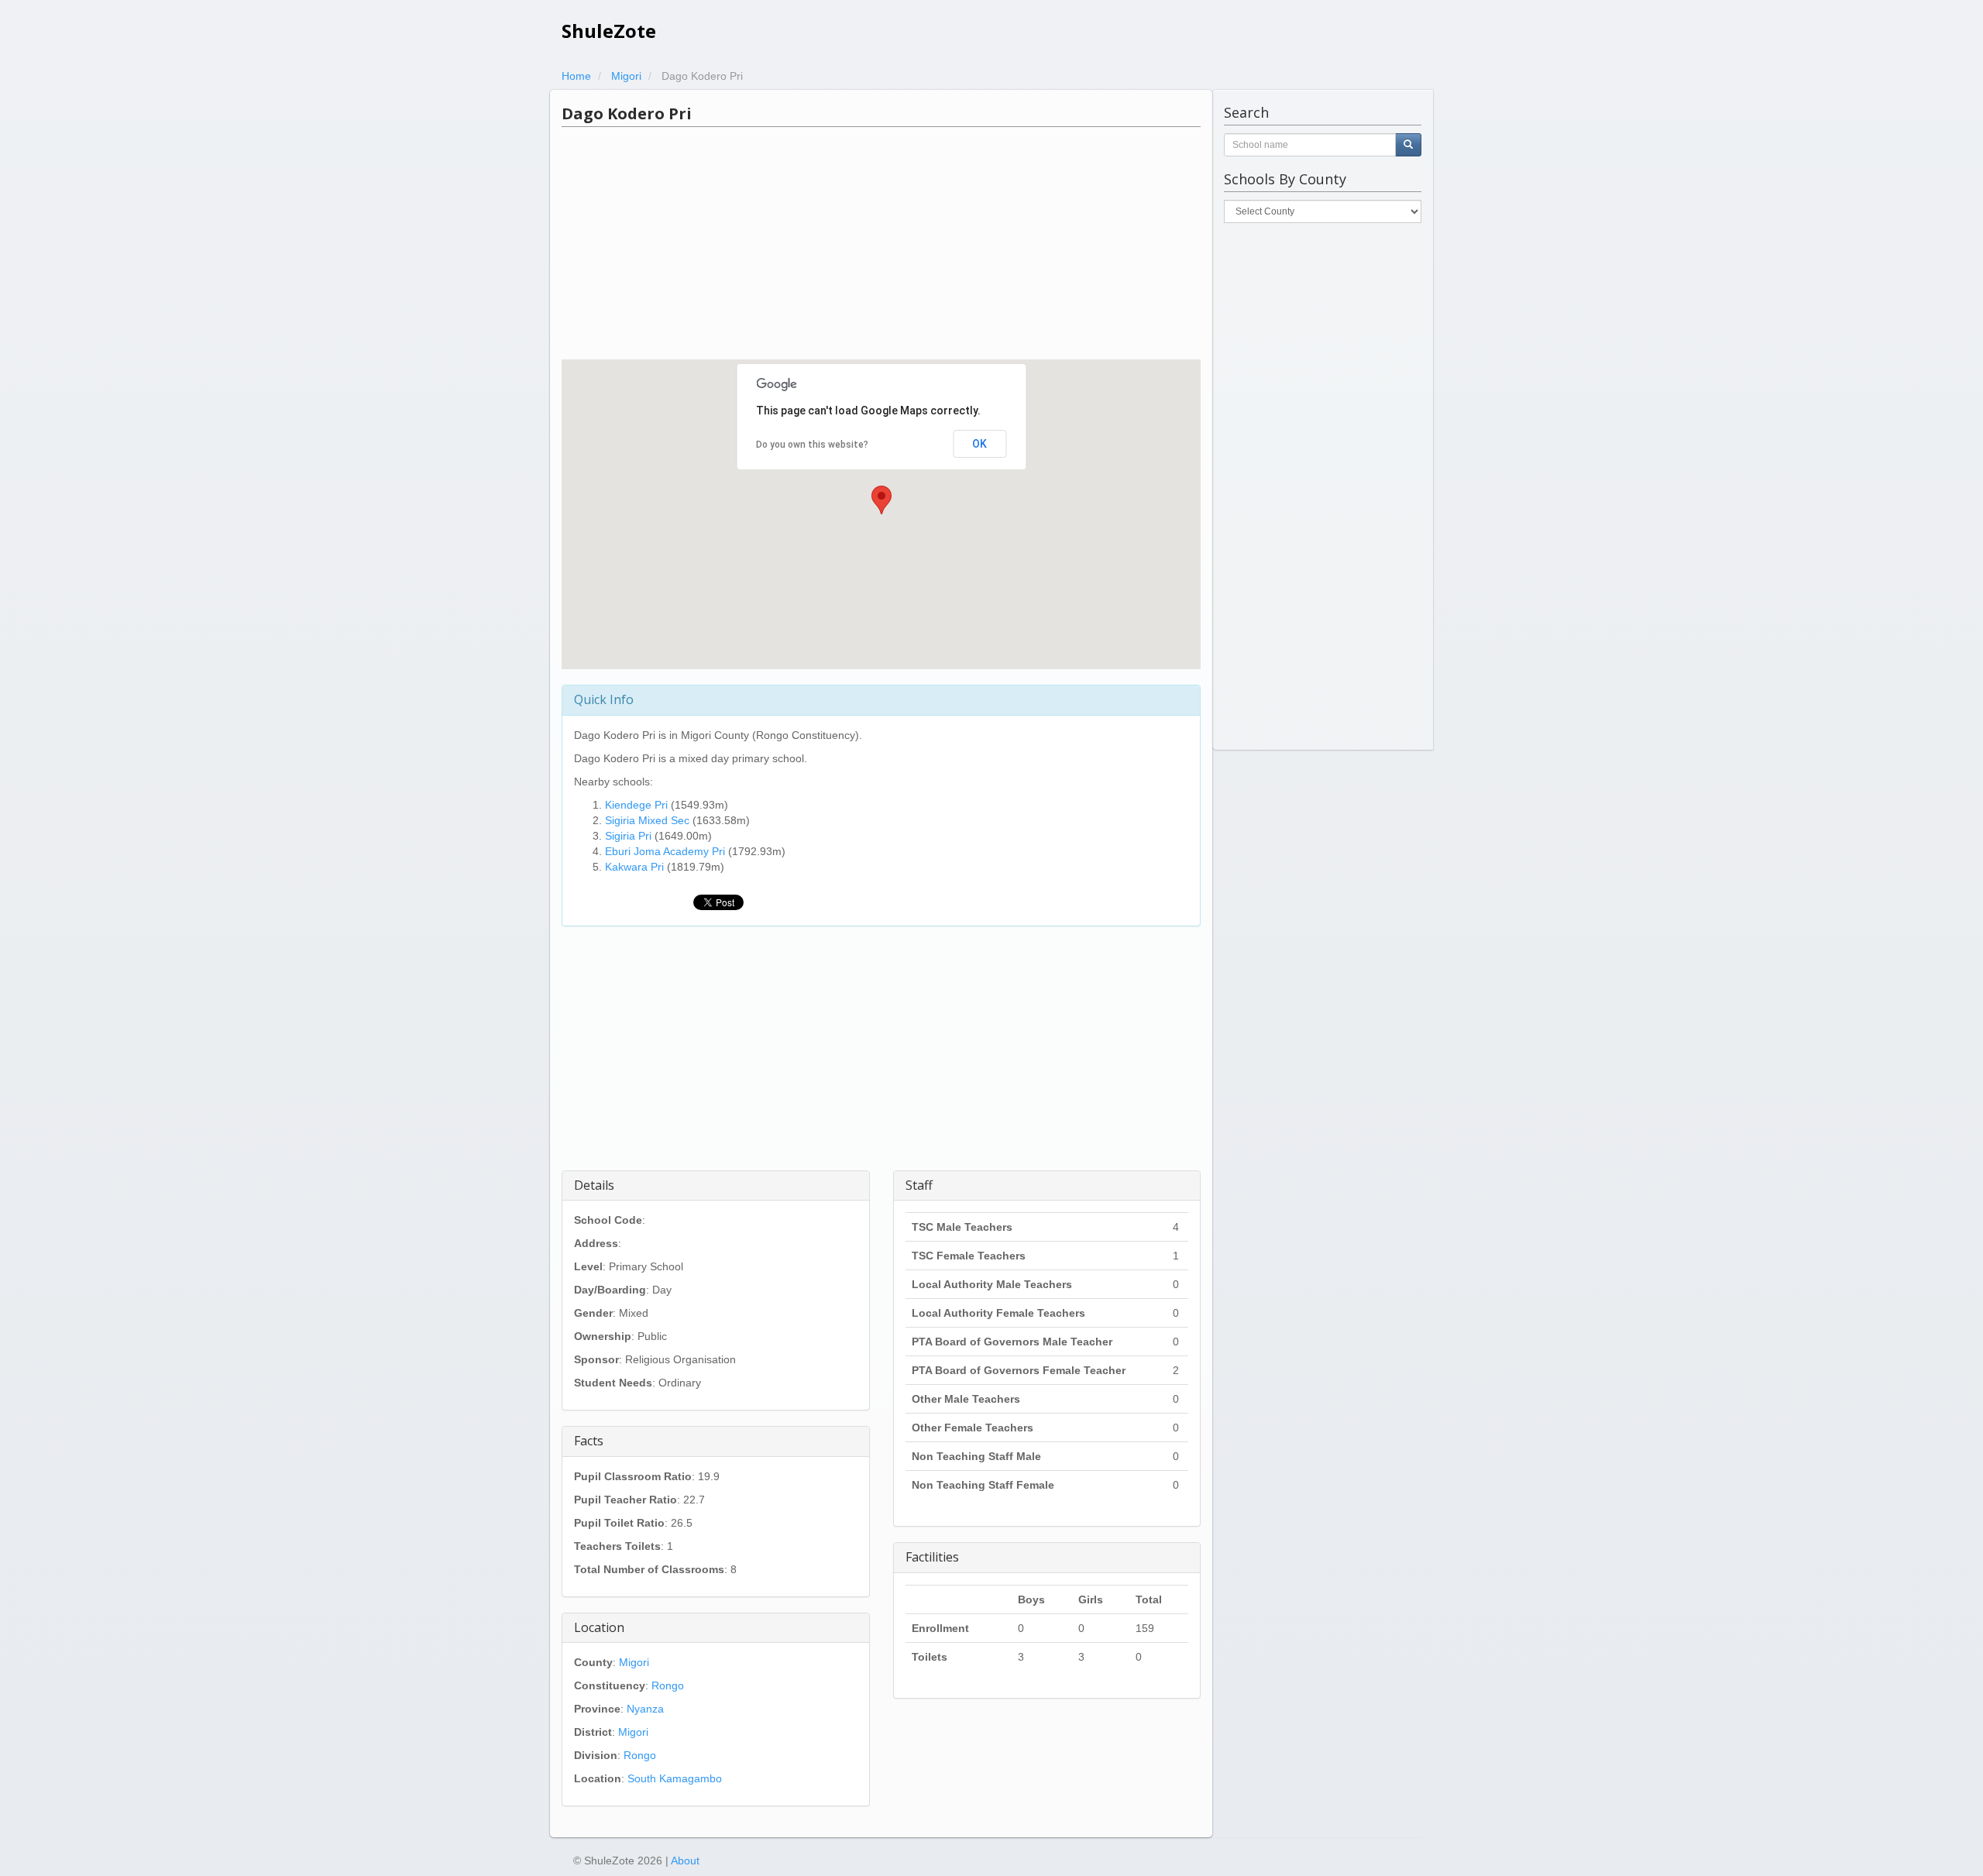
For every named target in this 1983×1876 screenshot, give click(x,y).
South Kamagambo (675, 1778)
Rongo (668, 1685)
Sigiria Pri (628, 836)
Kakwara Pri (634, 867)
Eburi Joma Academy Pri (665, 851)
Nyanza (645, 1709)
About (685, 1861)
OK (979, 444)
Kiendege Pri (636, 805)
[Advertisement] (881, 243)
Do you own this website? (812, 445)
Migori (634, 1662)
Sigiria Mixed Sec (647, 820)
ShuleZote (609, 31)
